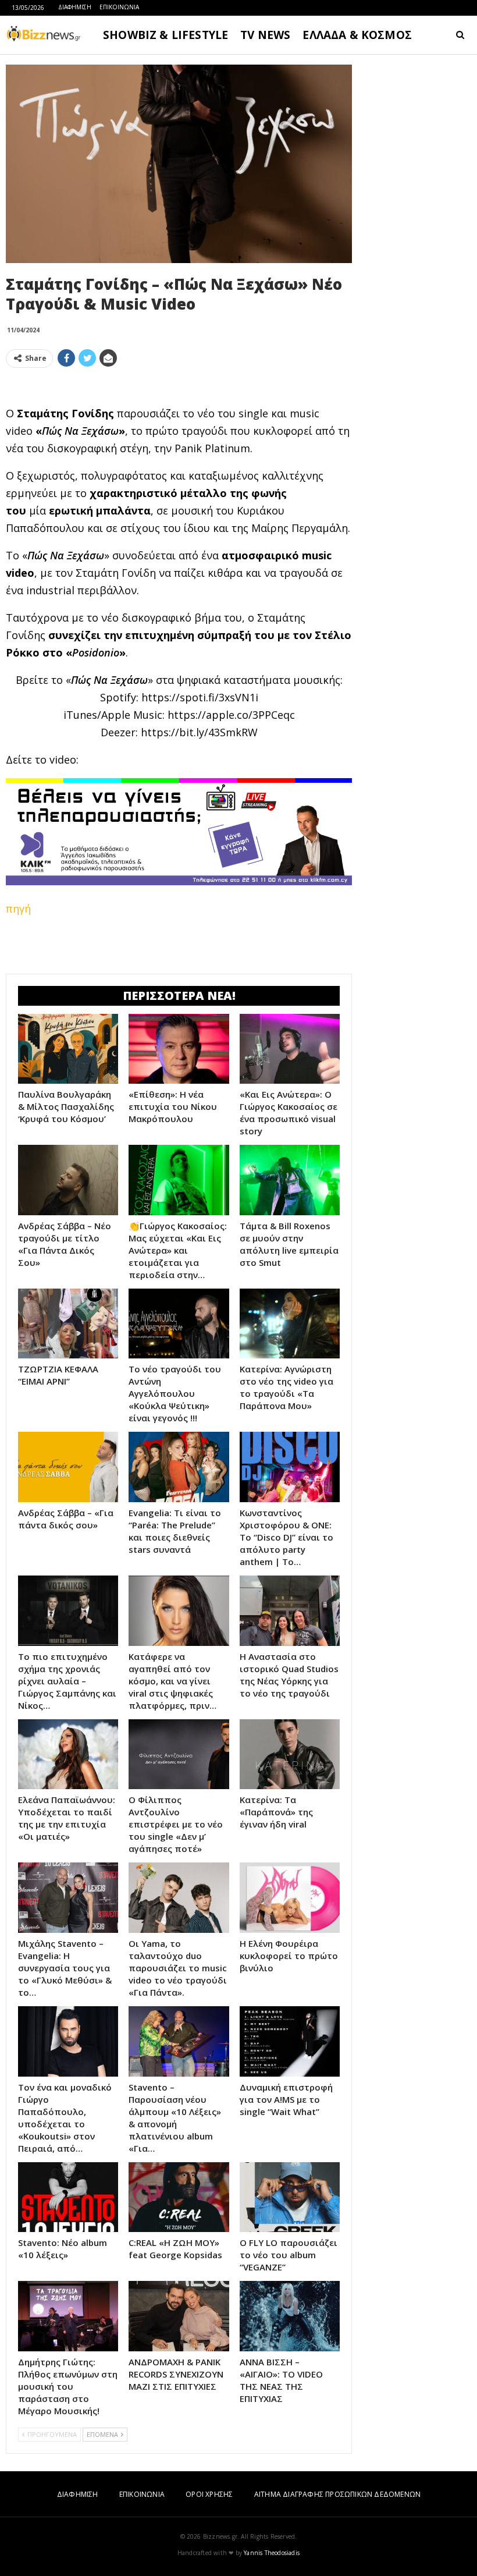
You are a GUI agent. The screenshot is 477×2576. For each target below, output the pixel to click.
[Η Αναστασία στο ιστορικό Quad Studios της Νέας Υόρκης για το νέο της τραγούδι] (290, 1611)
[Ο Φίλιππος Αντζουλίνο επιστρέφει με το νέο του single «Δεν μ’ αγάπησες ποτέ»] (179, 1754)
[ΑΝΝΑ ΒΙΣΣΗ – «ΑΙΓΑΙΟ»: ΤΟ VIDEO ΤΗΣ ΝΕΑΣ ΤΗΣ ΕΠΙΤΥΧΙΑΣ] (290, 2316)
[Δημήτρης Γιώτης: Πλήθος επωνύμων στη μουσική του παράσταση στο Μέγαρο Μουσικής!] (68, 2316)
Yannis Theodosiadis (272, 2553)
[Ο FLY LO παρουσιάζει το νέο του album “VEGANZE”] (290, 2197)
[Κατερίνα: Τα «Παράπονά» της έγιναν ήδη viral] (290, 1754)
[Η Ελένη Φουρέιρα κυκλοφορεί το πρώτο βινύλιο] (290, 1898)
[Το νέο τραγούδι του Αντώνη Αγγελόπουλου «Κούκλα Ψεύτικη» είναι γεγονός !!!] (179, 1324)
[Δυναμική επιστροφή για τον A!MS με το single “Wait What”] (290, 2041)
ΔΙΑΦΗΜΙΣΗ (75, 7)
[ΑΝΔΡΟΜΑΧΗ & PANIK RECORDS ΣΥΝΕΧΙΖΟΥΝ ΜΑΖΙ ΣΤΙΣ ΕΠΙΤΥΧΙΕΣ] (179, 2316)
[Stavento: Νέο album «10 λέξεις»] (68, 2197)
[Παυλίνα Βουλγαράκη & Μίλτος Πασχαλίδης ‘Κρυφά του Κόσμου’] (68, 1049)
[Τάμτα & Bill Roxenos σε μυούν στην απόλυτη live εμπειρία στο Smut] (290, 1180)
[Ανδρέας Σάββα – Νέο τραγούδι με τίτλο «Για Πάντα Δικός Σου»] (68, 1180)
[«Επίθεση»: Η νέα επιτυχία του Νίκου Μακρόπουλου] (179, 1049)
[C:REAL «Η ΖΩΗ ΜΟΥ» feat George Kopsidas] (179, 2197)
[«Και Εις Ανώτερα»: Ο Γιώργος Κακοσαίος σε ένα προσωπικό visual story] (290, 1049)
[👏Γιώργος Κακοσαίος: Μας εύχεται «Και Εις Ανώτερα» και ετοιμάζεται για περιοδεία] (179, 1180)
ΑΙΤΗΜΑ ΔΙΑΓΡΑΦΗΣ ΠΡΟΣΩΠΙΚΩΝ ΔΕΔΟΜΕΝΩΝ (337, 2494)
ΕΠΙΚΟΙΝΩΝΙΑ (119, 7)
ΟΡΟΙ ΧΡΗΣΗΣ (209, 2494)
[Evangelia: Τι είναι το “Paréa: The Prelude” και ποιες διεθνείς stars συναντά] (179, 1467)
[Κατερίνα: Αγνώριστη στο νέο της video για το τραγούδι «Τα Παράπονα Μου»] (290, 1324)
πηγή (18, 909)
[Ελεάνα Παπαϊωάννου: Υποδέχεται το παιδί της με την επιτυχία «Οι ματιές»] (68, 1754)
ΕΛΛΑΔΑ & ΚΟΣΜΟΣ (357, 35)
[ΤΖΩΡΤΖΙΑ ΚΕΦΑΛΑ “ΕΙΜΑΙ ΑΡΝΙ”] (68, 1324)
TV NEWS (265, 35)
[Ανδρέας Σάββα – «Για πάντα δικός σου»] (68, 1467)
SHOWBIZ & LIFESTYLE (165, 35)
